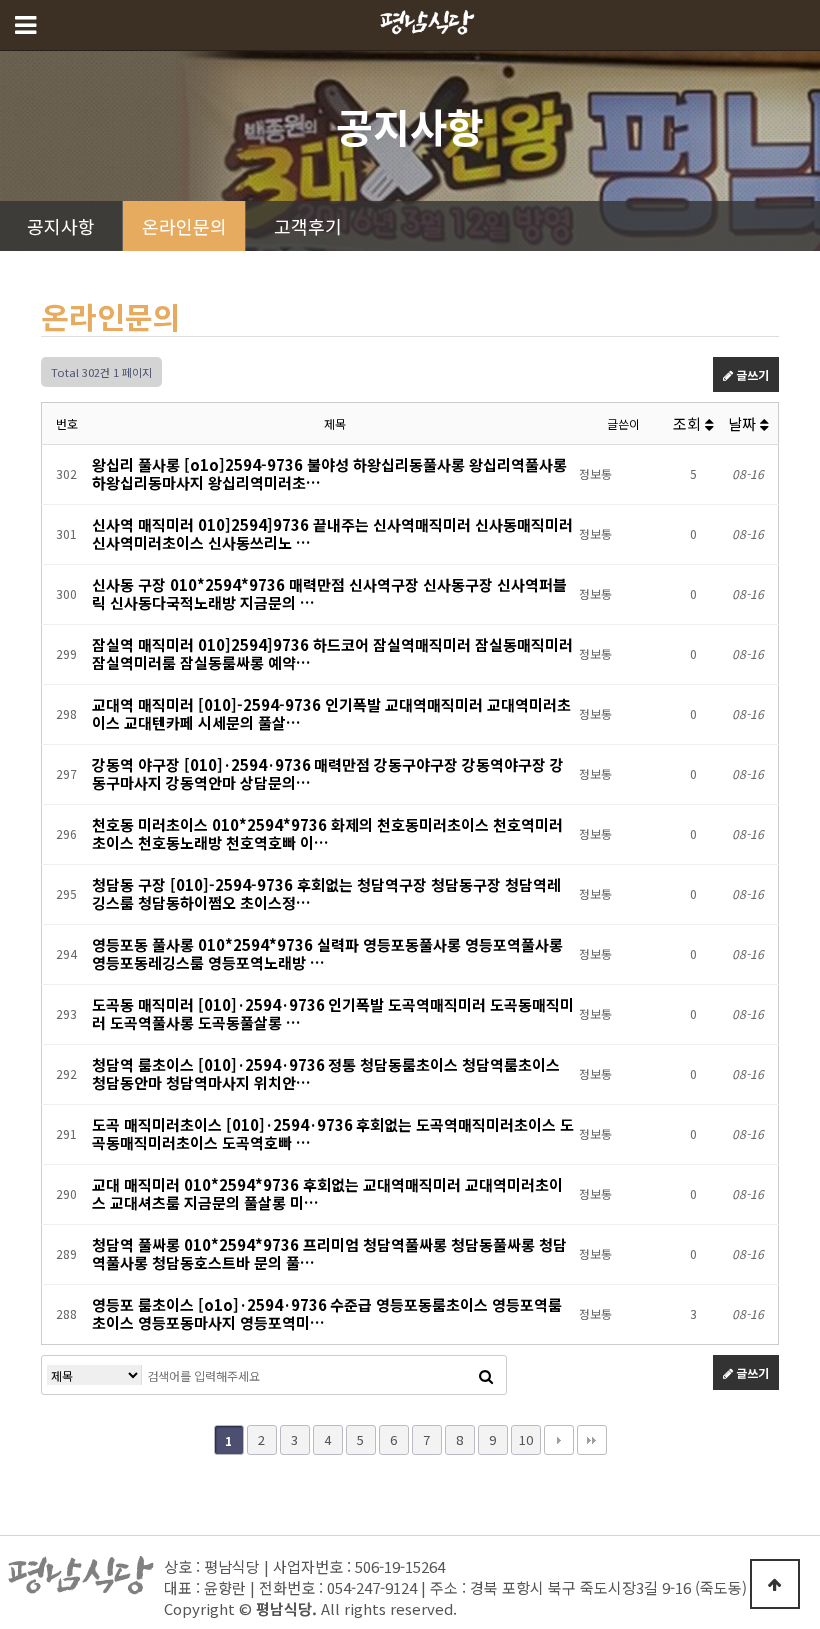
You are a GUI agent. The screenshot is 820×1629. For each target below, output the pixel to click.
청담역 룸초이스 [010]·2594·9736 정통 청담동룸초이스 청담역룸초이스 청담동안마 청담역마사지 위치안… (326, 1073)
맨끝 (592, 1440)
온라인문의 (184, 226)
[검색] (486, 1375)
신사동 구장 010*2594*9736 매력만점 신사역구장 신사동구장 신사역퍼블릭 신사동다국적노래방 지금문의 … (329, 593)
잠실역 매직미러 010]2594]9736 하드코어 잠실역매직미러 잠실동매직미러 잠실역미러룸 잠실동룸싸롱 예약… (332, 653)
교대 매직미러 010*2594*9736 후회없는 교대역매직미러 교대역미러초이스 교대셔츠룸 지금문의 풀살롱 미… (327, 1193)
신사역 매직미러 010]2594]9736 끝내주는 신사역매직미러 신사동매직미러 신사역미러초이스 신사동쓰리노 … (332, 533)
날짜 (744, 423)
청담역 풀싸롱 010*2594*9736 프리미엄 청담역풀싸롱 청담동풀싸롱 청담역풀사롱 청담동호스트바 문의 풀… (329, 1253)
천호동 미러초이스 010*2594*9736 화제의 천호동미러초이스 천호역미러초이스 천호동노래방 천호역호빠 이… (327, 833)
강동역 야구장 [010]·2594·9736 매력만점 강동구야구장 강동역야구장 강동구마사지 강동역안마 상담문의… (328, 773)
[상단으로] (775, 1584)
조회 (689, 423)
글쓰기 (751, 374)
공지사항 (61, 226)
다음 (559, 1440)
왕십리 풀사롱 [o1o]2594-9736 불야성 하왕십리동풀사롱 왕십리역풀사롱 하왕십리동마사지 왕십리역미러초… (329, 473)
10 (526, 1439)
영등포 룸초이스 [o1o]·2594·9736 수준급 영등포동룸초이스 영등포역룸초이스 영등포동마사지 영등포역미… (327, 1313)
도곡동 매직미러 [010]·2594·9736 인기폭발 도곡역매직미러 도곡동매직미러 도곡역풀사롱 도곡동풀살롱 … (333, 1013)
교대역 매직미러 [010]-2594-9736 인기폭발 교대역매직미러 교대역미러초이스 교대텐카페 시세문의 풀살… (331, 713)
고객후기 (308, 226)
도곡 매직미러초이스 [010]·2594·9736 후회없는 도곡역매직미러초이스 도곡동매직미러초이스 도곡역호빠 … (333, 1133)
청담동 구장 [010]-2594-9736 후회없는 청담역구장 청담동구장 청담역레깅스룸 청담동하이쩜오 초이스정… (326, 893)
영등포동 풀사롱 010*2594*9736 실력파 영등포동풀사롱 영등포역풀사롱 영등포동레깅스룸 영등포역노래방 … (327, 953)
